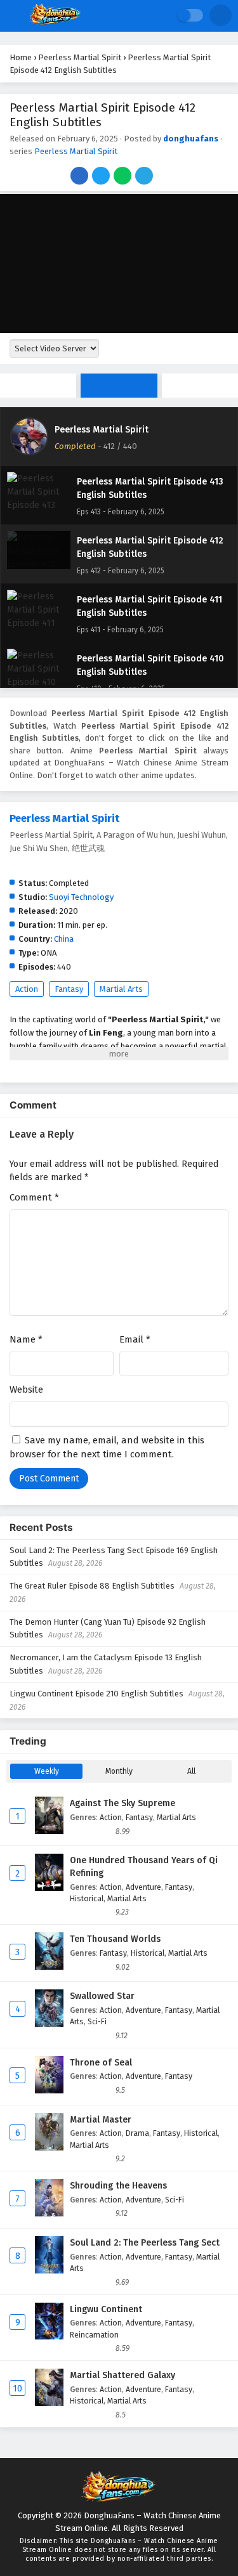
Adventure (143, 1887)
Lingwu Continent (106, 2309)
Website (26, 1389)
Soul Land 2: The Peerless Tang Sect (145, 2243)
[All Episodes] (119, 386)
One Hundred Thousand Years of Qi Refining (144, 1867)
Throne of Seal (101, 2063)
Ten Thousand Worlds (115, 1939)
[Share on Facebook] (80, 177)
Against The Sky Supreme (122, 1803)
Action (27, 989)
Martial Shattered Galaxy (122, 2375)
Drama (137, 2133)
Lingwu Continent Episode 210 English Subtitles (96, 1694)
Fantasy (69, 989)
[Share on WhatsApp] (123, 177)
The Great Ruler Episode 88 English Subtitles (92, 1586)
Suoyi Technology (81, 897)
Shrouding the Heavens (118, 2186)
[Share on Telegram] (145, 177)
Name (26, 1339)
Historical (87, 1898)
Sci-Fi (97, 2021)
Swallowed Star (102, 1996)
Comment (34, 1197)
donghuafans (191, 139)
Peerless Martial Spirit (76, 151)
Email (135, 1339)
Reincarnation (94, 2335)
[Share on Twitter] (102, 177)
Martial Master (101, 2120)
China (64, 939)
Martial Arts (121, 989)
